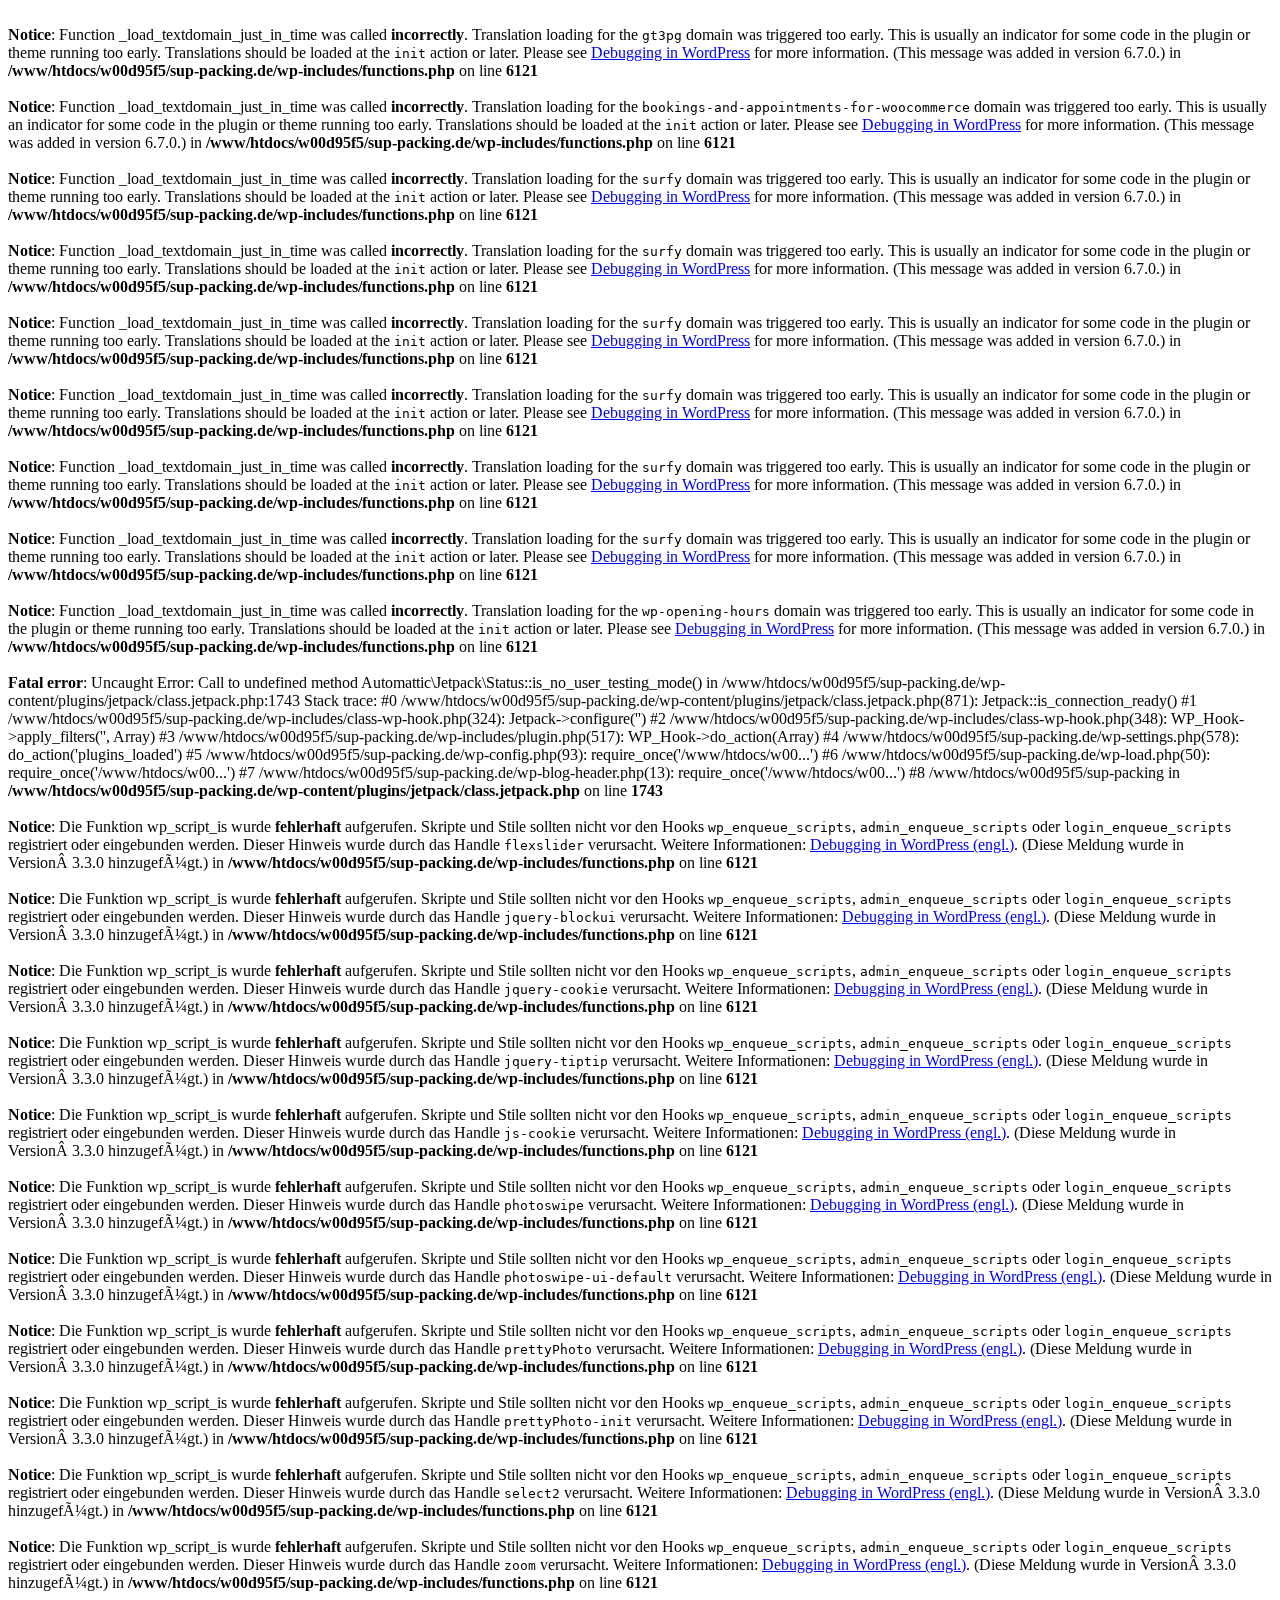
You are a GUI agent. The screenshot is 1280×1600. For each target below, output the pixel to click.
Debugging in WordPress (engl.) (912, 844)
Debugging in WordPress (670, 52)
